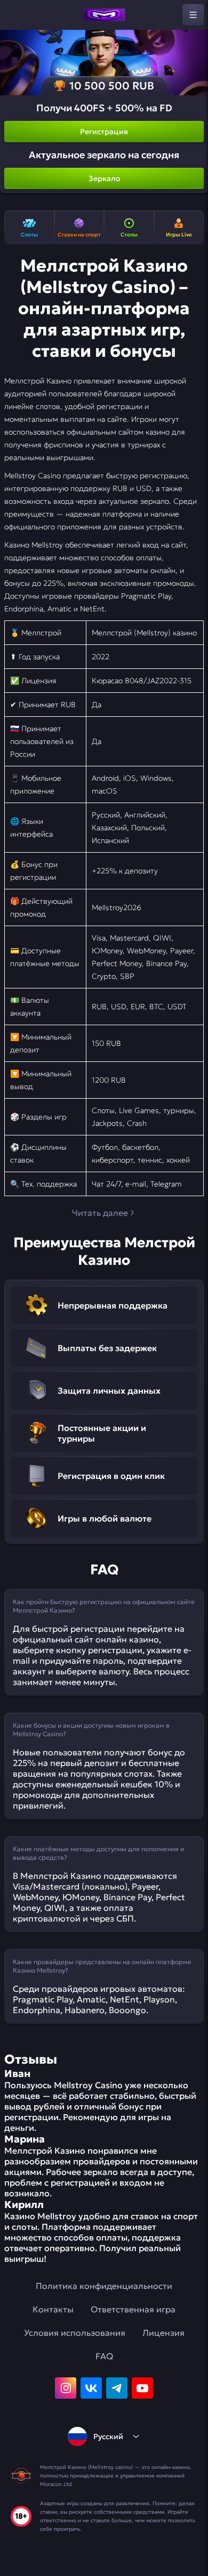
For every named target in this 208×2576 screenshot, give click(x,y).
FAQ (104, 2356)
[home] (104, 15)
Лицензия (163, 2333)
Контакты (53, 2309)
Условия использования (75, 2333)
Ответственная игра (133, 2309)
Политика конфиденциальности (104, 2286)
